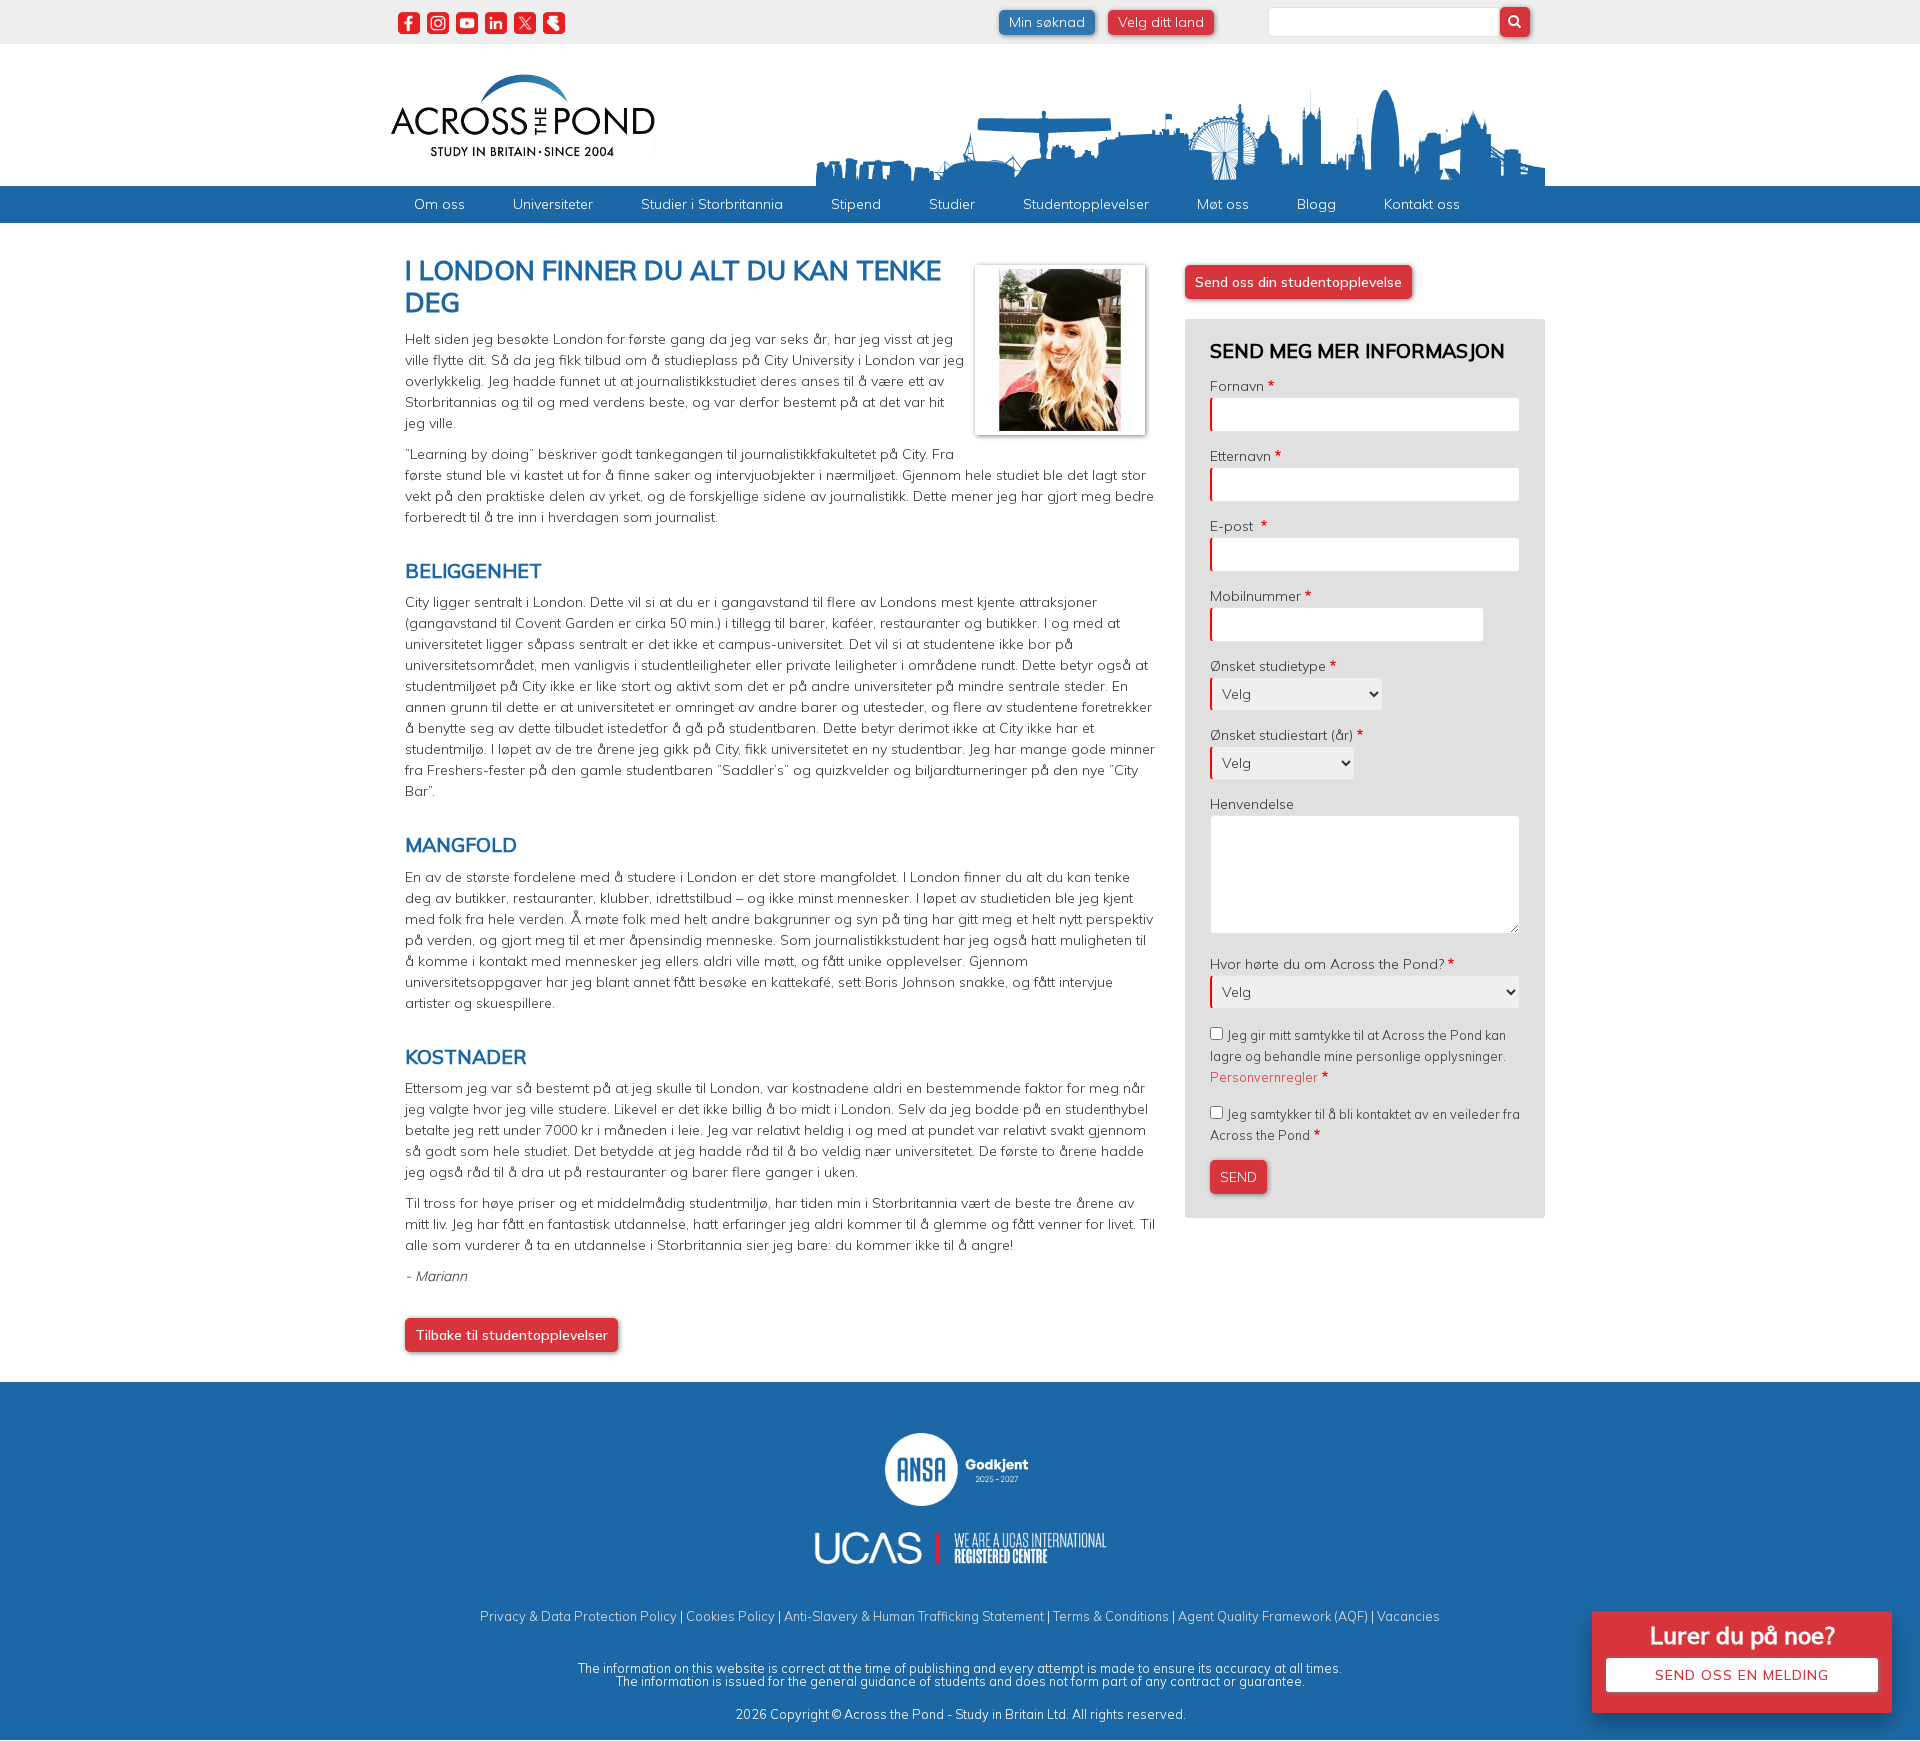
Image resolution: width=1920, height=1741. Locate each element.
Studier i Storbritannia (712, 204)
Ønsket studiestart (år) (1281, 735)
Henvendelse (1252, 804)
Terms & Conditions (1111, 1616)
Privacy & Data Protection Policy (578, 1616)
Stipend (856, 204)
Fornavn (1237, 386)
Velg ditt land (1161, 22)
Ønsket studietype (1268, 666)
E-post (1233, 526)
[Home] (522, 113)
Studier (952, 204)
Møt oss (1223, 204)
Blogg (1316, 204)
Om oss (439, 204)
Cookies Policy (730, 1616)
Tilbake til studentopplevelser (511, 1335)
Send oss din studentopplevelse (1298, 282)
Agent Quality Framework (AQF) (1273, 1616)
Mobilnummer (1255, 596)
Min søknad (1047, 22)
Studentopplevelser (1086, 204)
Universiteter (553, 204)
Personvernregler (1264, 1077)
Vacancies (1408, 1616)
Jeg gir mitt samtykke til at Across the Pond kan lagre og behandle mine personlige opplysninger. (1358, 1056)
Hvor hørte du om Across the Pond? (1327, 964)
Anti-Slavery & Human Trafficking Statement (914, 1616)
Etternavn (1240, 456)
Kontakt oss (1422, 204)
